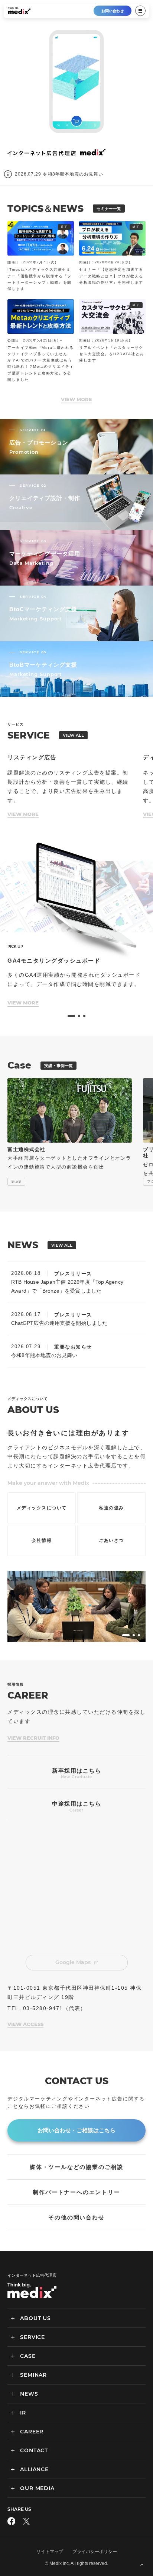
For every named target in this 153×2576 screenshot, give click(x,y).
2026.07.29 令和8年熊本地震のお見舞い (59, 174)
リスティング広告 (32, 757)
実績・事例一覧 (58, 1066)
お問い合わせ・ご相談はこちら (76, 2130)
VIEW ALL (73, 735)
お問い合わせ (113, 11)
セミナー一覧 (109, 209)
